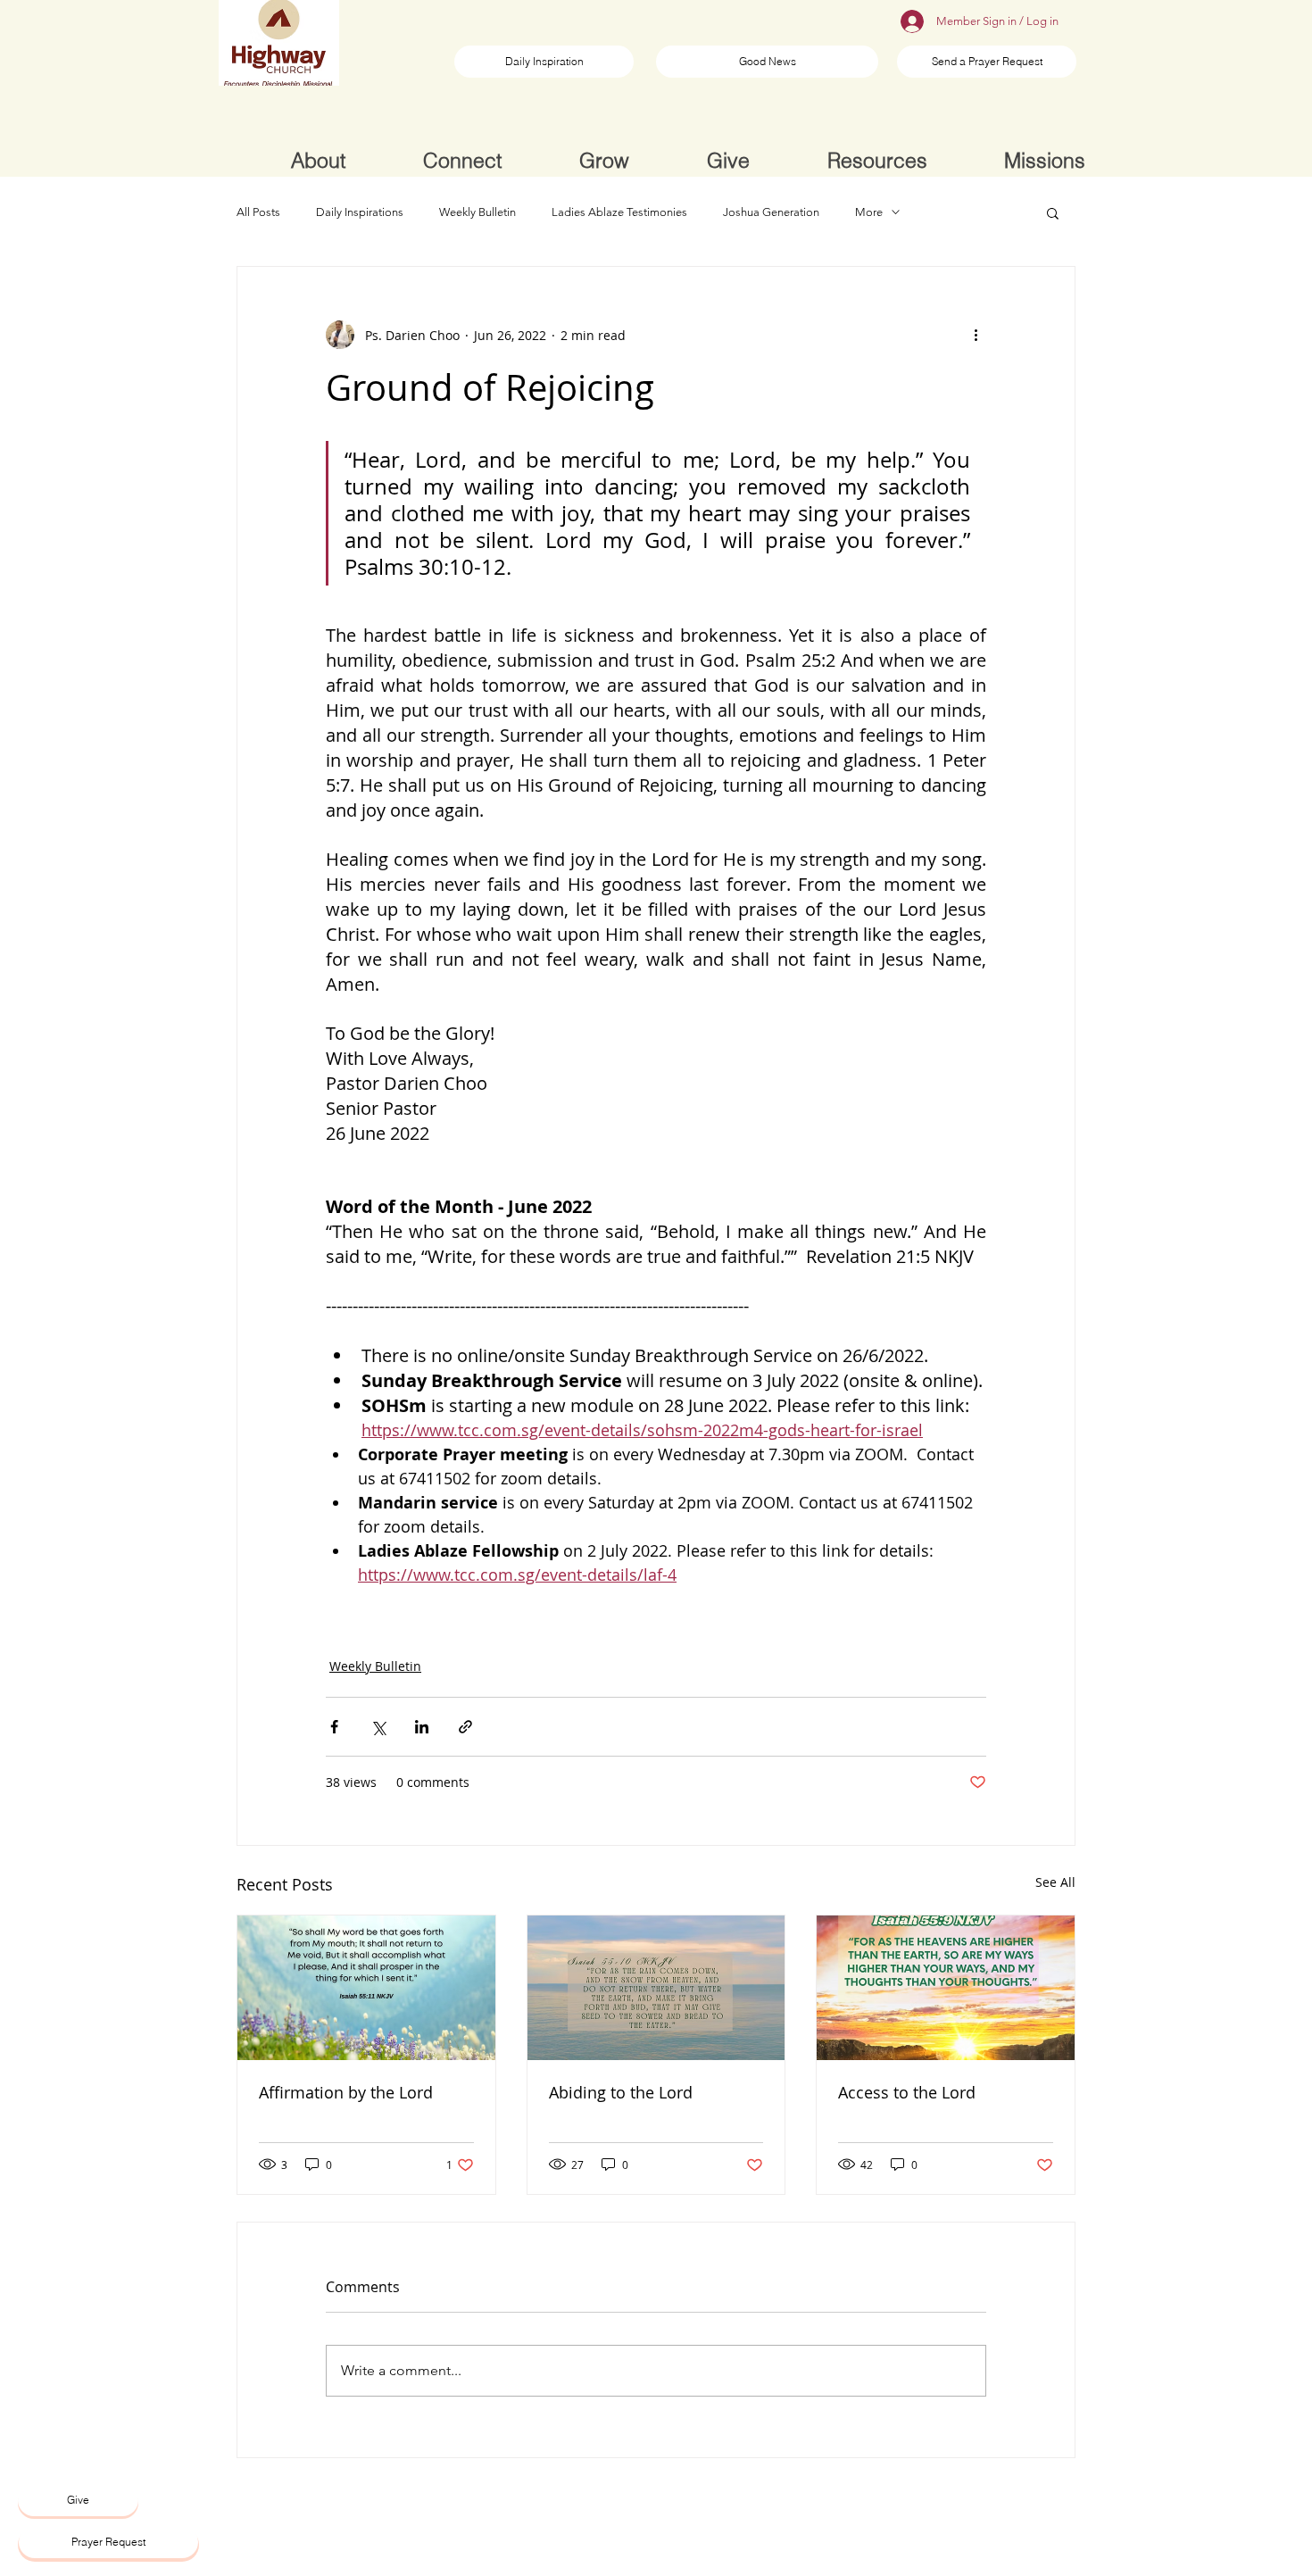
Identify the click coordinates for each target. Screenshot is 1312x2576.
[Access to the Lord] (946, 1988)
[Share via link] (465, 1727)
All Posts (258, 212)
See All (1055, 1882)
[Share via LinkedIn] (422, 1727)
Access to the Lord (907, 2092)
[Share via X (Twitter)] (378, 1727)
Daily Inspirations (360, 212)
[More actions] (976, 335)
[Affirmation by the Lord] (366, 1988)
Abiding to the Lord (621, 2092)
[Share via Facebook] (334, 1727)
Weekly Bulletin (477, 212)
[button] (1053, 212)
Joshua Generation (771, 212)
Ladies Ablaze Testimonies (619, 212)
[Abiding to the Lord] (656, 1988)
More (869, 212)
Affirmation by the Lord (346, 2092)
